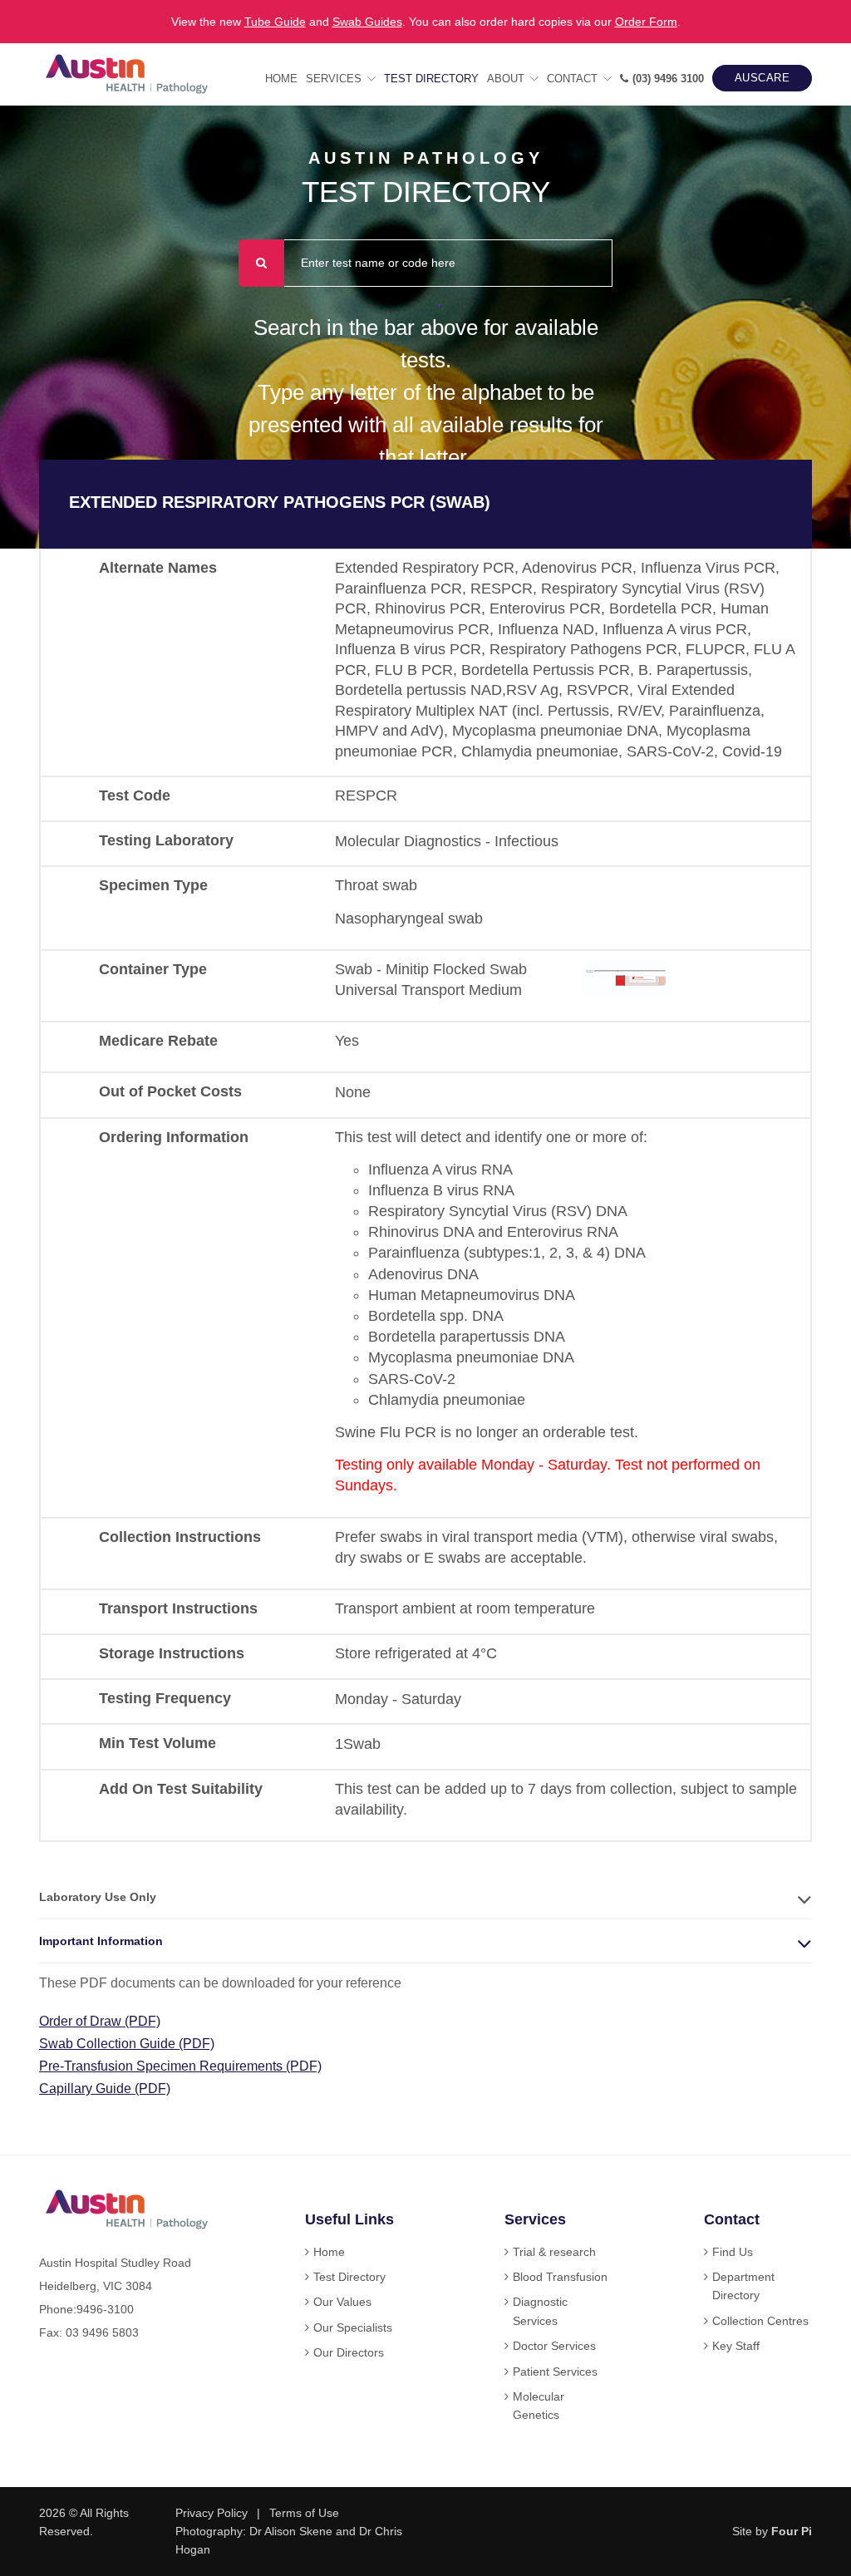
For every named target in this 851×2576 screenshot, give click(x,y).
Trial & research (554, 2252)
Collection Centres (760, 2321)
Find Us (733, 2252)
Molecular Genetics (539, 2406)
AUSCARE (762, 78)
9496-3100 (105, 2309)
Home (281, 79)
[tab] (425, 1897)
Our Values (342, 2302)
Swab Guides (367, 22)
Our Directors (349, 2352)
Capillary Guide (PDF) (105, 2088)
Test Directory (431, 79)
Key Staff (736, 2346)
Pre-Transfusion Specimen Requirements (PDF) (180, 2066)
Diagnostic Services (540, 2311)
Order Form (646, 22)
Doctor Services (554, 2346)
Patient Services (555, 2372)
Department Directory (743, 2286)
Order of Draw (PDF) (100, 2021)
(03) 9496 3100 (668, 79)
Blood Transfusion (560, 2277)
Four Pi (792, 2531)
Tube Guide (275, 22)
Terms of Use (304, 2513)
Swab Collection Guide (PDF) (127, 2044)
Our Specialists (353, 2327)
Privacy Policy (212, 2513)
